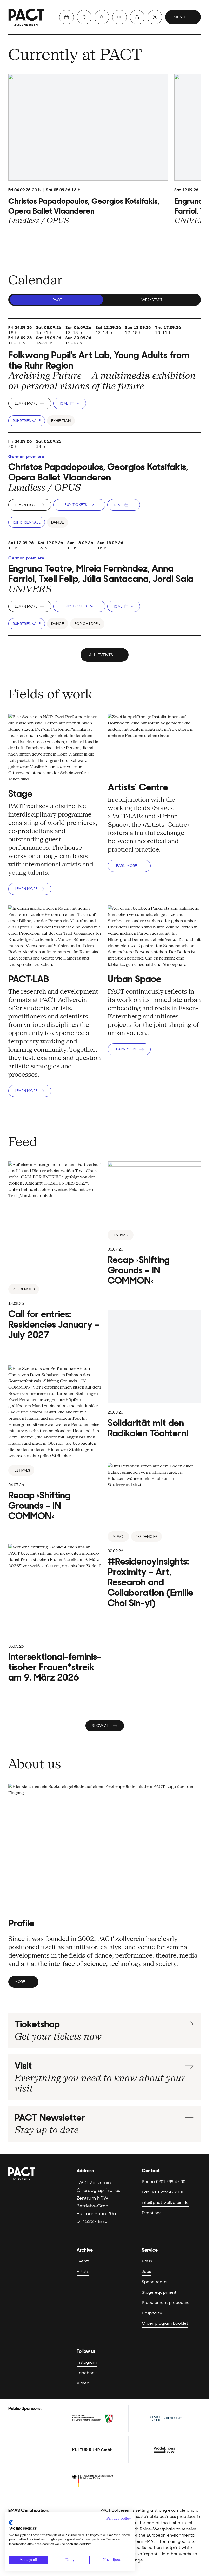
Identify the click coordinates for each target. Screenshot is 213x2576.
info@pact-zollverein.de (165, 2202)
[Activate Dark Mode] (155, 17)
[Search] (102, 17)
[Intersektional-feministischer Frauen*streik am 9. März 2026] (55, 1613)
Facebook (87, 2373)
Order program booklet (165, 2323)
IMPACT (118, 1537)
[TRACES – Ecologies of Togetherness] (154, 1224)
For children (87, 624)
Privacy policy (119, 2518)
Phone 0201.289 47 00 (164, 2182)
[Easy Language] (137, 17)
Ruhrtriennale (27, 421)
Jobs (146, 2271)
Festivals (121, 1235)
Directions (152, 2213)
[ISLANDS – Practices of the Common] (55, 1443)
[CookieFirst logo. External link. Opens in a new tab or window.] (11, 2523)
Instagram (87, 2362)
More (20, 1982)
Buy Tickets (76, 505)
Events (83, 2261)
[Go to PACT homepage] (26, 17)
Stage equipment (159, 2292)
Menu (179, 17)
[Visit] (84, 17)
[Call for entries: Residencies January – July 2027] (55, 1251)
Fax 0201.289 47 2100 (163, 2192)
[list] (105, 161)
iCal (64, 403)
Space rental (155, 2282)
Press (147, 2261)
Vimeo (83, 2383)
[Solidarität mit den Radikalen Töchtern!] (154, 1374)
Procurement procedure (166, 2303)
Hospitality (152, 2313)
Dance (58, 522)
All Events (101, 655)
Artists (83, 2271)
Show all (101, 1725)
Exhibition (61, 421)
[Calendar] (66, 17)
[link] (88, 150)
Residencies (24, 1289)
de (119, 17)
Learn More (26, 403)
